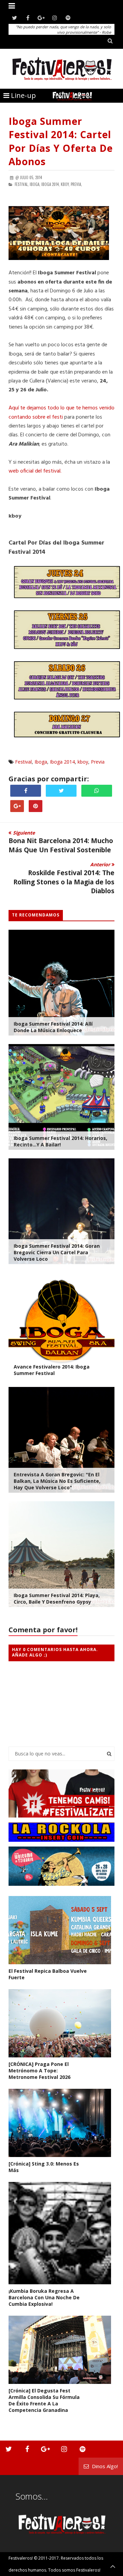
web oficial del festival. (35, 471)
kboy (83, 762)
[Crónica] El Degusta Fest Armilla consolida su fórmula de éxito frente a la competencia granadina (44, 2400)
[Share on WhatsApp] (97, 791)
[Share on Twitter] (61, 791)
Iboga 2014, (51, 184)
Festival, (22, 184)
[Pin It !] (36, 806)
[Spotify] (68, 18)
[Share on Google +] (17, 806)
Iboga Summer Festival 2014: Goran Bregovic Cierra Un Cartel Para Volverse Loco (57, 1252)
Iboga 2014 (62, 762)
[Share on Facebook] (26, 791)
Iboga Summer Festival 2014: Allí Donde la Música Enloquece (53, 1027)
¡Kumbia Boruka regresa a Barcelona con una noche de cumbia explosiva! (44, 2297)
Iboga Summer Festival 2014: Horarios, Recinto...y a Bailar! (60, 1141)
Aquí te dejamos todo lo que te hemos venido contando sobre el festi (61, 413)
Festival (23, 762)
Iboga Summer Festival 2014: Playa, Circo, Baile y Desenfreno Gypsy (57, 1598)
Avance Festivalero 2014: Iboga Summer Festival (52, 1370)
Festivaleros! (21, 2558)
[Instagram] (54, 18)
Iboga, (35, 184)
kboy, (65, 184)
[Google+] (41, 18)
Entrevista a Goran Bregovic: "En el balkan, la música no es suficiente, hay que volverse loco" (57, 1481)
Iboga (41, 762)
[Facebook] (28, 18)
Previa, (76, 184)
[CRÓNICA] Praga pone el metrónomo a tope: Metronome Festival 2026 (39, 2071)
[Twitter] (15, 18)
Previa (98, 762)
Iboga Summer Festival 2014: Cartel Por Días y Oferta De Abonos (61, 141)
